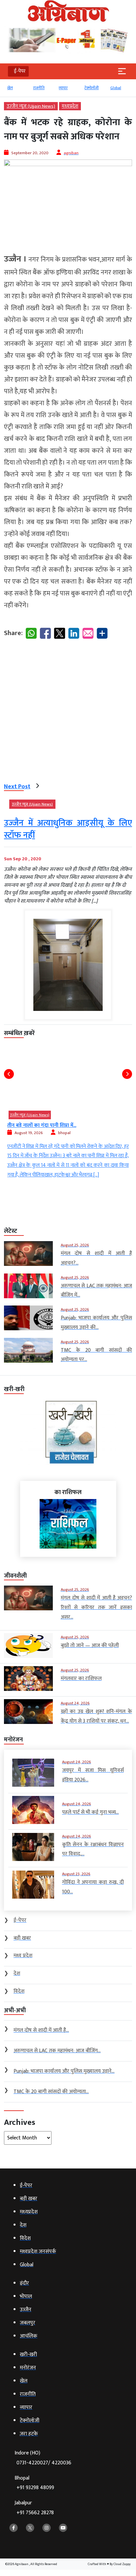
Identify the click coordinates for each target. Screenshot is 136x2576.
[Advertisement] (68, 712)
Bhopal (34, 2483)
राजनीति (39, 88)
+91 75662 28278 (35, 2513)
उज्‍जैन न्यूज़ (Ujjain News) (31, 106)
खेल (10, 88)
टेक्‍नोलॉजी (92, 88)
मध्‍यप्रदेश (70, 106)
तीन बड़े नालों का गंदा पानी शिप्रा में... (42, 1125)
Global (116, 88)
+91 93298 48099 (35, 2488)
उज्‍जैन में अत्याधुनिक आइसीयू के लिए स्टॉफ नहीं (68, 829)
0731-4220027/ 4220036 (44, 2463)
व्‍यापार (63, 88)
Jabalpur (34, 2508)
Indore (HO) (43, 2458)
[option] (17, 91)
